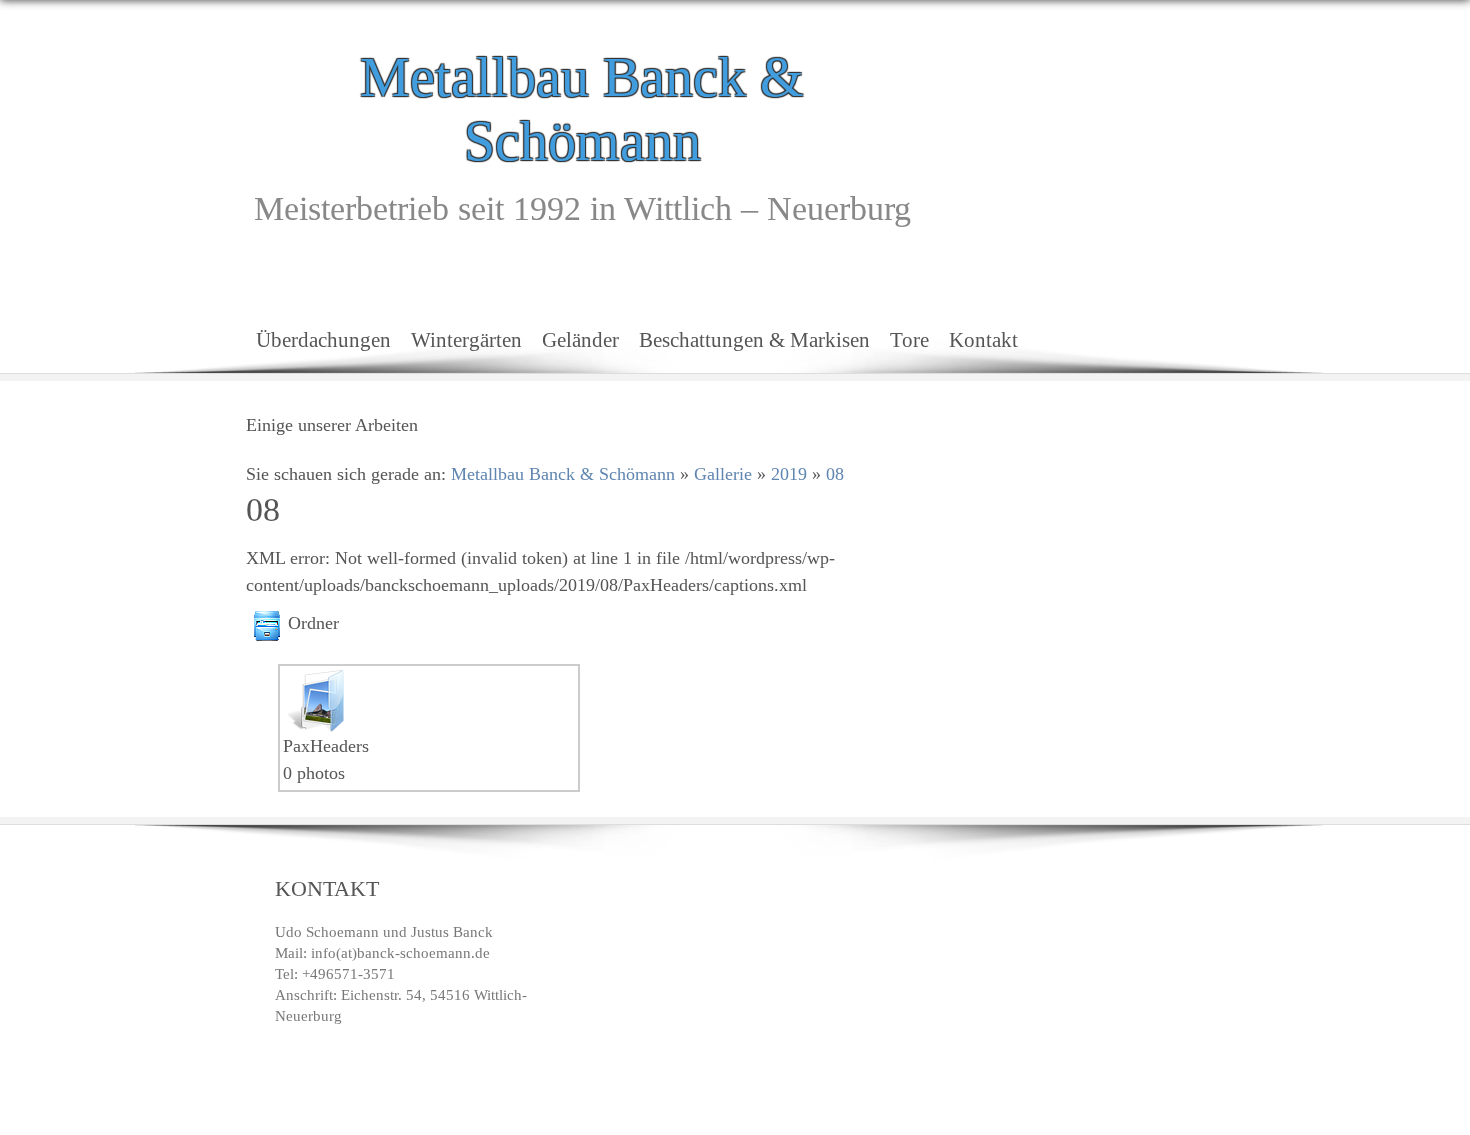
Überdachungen (323, 340)
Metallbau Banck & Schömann (582, 109)
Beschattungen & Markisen (754, 340)
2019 (789, 474)
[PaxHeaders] (315, 682)
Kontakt (983, 340)
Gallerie (723, 474)
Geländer (580, 340)
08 (835, 474)
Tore (909, 340)
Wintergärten (466, 340)
